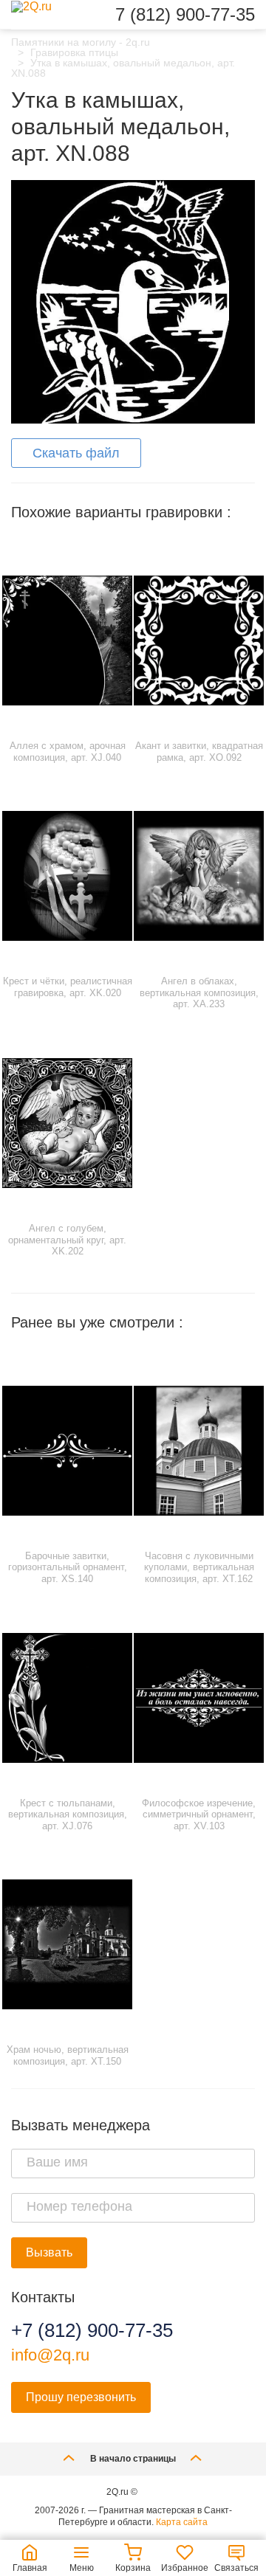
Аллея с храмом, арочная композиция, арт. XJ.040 (68, 752)
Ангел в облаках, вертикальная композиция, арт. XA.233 (199, 992)
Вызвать (49, 2252)
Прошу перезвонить (81, 2397)
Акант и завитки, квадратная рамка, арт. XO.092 (199, 752)
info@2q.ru (50, 2355)
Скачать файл (76, 453)
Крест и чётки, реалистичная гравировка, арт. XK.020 (68, 987)
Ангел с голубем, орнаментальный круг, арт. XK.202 (67, 1240)
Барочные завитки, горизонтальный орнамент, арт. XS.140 (68, 1567)
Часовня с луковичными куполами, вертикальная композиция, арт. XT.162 (199, 1567)
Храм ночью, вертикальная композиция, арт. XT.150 (68, 2055)
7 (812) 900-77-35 (185, 15)
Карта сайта (182, 2522)
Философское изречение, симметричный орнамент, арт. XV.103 (199, 1814)
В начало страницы (133, 2459)
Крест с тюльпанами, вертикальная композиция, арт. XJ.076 (68, 1814)
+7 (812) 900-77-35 (92, 2330)
